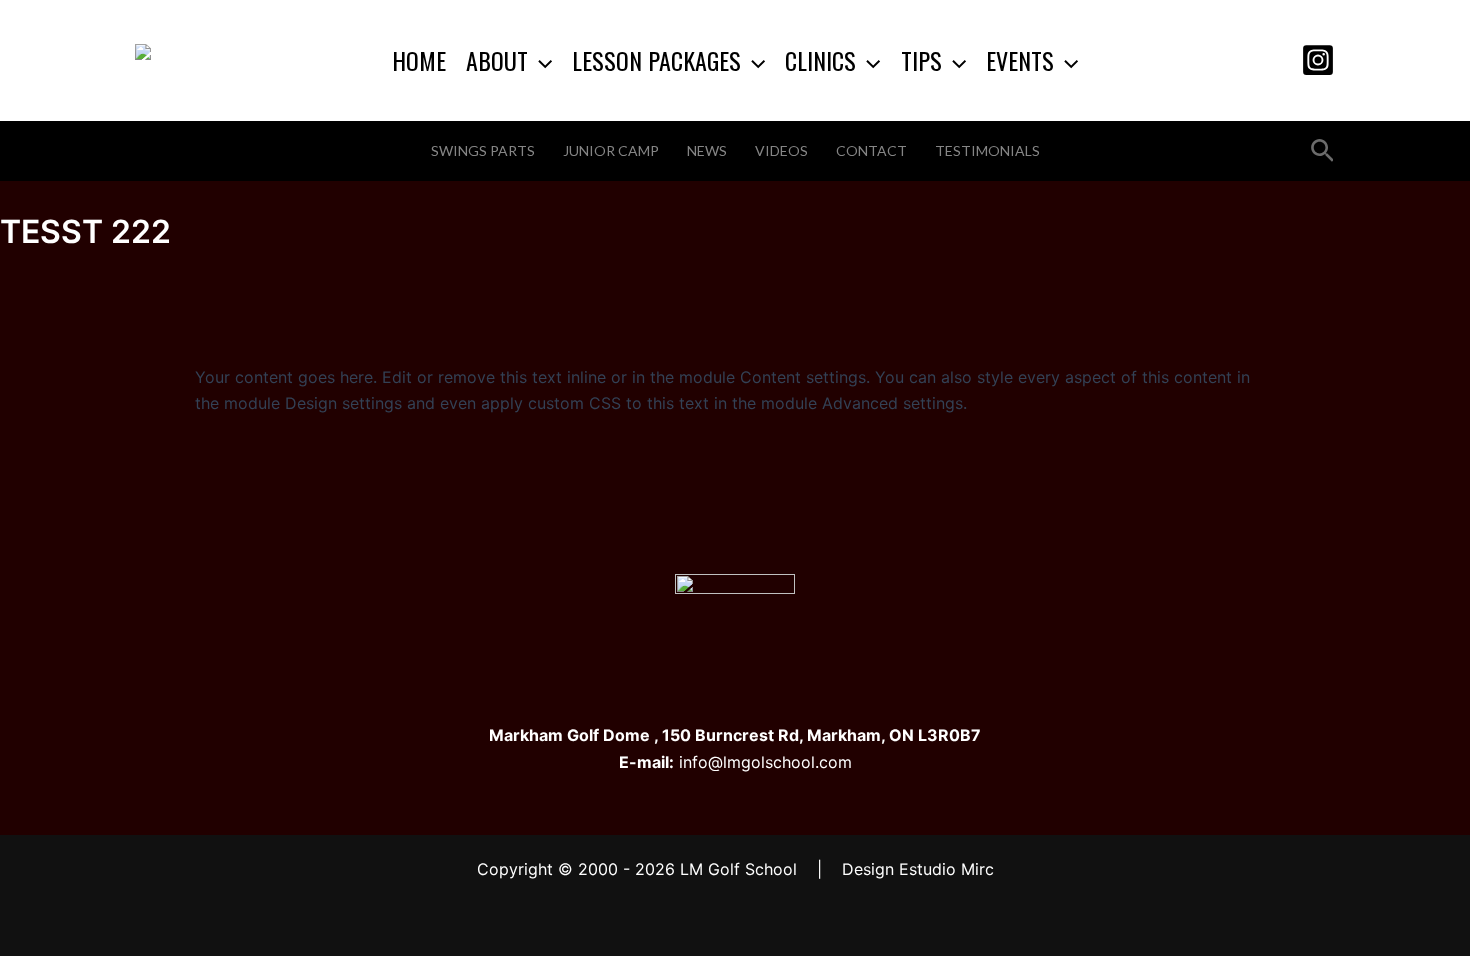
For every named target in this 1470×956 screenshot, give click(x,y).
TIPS (921, 60)
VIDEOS (781, 150)
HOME (419, 60)
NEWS (707, 150)
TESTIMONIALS (987, 150)
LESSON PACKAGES (656, 60)
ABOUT (497, 60)
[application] (540, 60)
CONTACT (871, 150)
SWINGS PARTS (483, 150)
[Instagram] (1318, 60)
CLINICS (820, 60)
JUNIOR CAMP (611, 150)
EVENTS (1020, 60)
